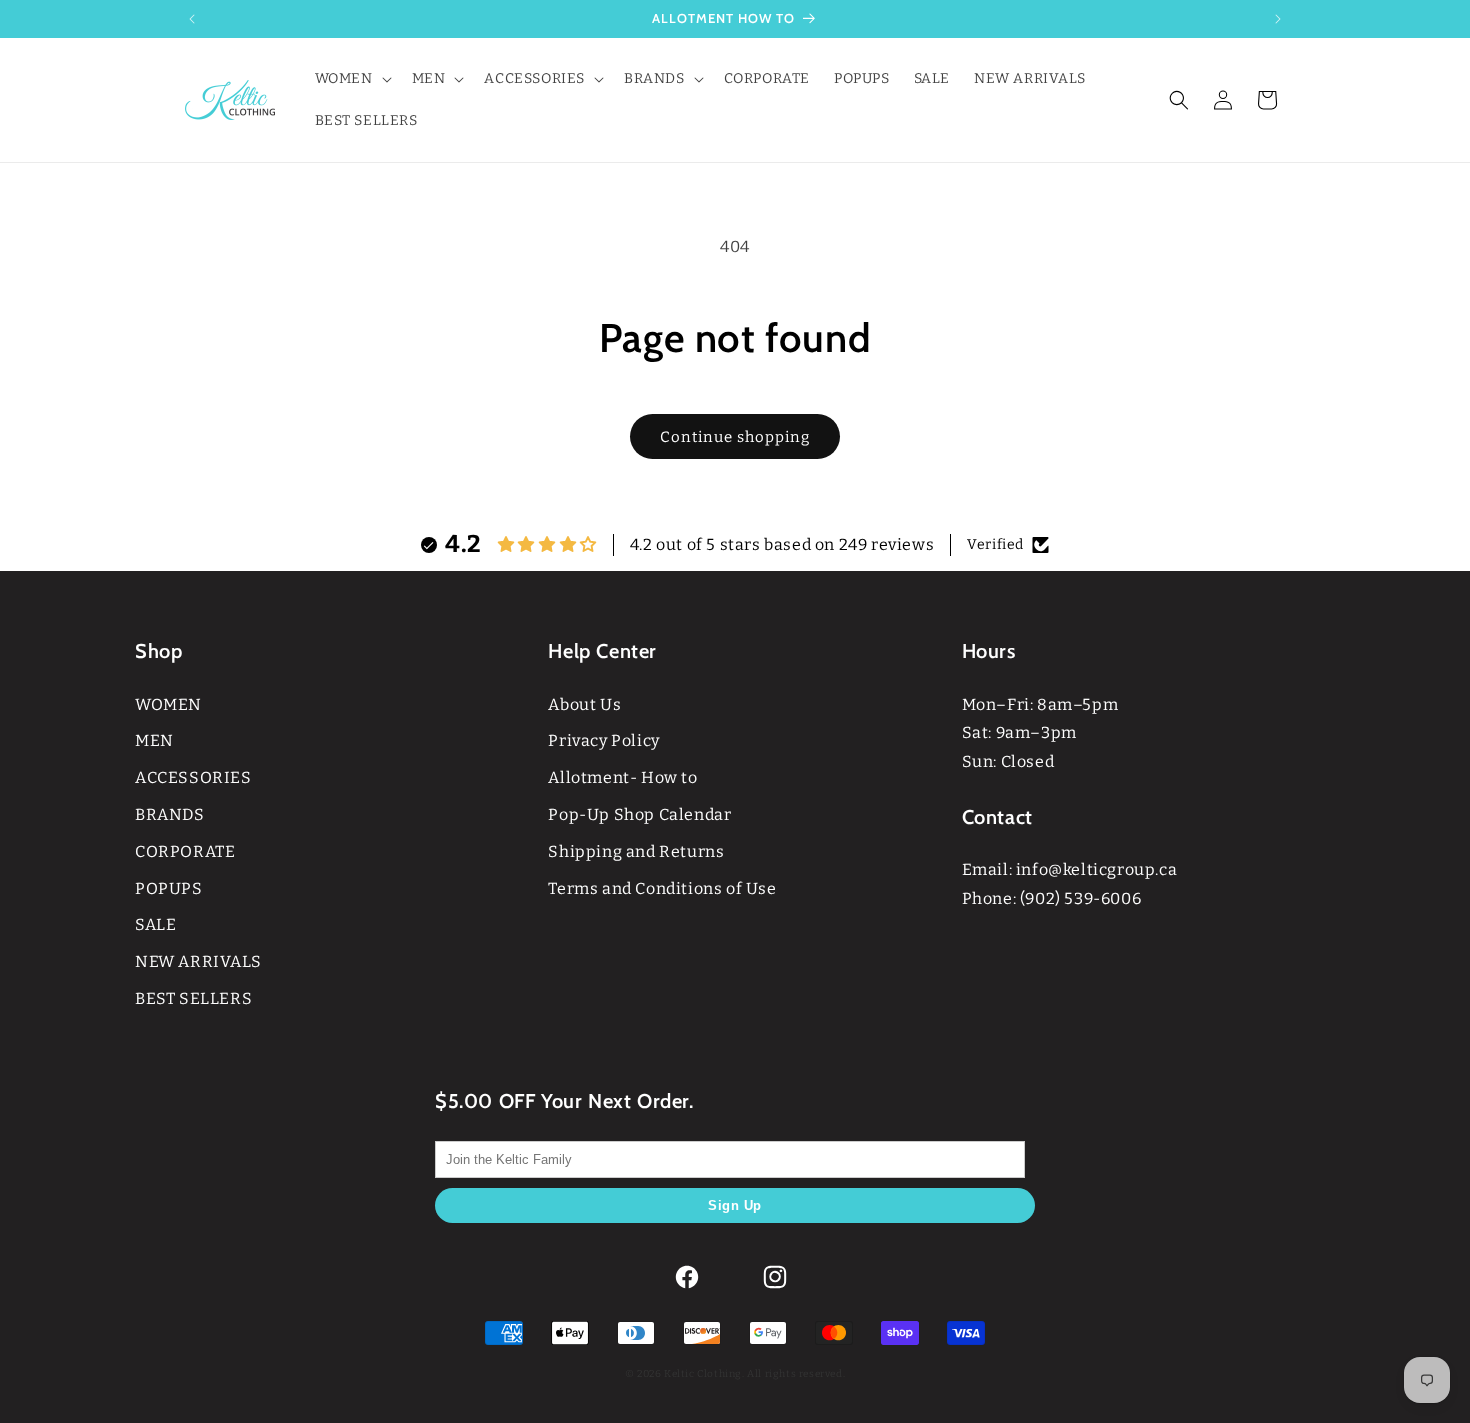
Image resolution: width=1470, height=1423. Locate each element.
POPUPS (169, 888)
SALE (155, 924)
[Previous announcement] (192, 19)
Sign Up (735, 1205)
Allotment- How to (622, 777)
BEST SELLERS (193, 998)
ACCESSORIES (193, 777)
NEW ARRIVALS (198, 961)
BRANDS (170, 814)
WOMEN (168, 704)
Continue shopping (735, 437)
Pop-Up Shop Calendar (639, 814)
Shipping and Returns (636, 851)
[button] (351, 79)
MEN (154, 740)
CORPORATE (185, 851)
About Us (584, 704)
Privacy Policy (603, 740)
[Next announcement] (1278, 19)
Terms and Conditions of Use (662, 888)
